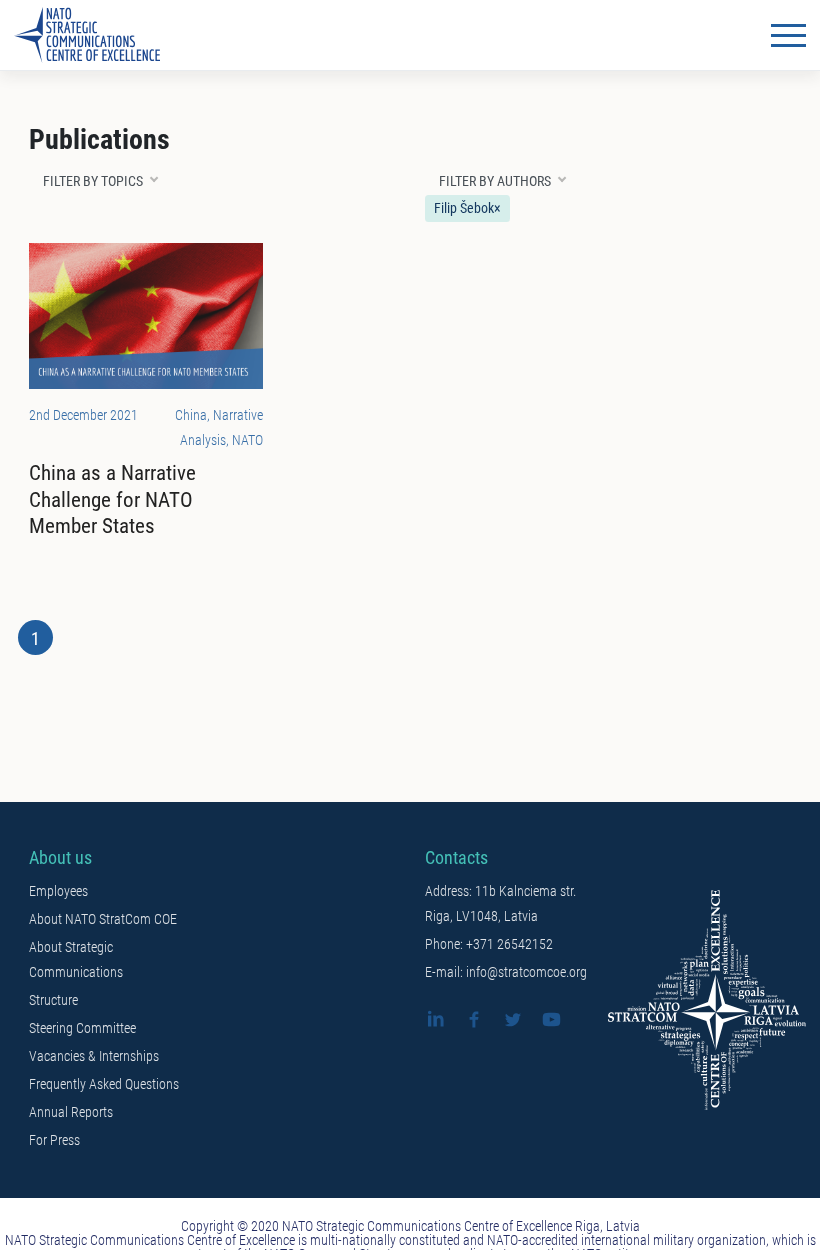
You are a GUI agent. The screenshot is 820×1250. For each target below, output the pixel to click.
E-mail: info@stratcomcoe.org (506, 972)
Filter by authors (495, 181)
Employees (58, 891)
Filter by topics (93, 181)
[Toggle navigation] (788, 35)
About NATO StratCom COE (103, 919)
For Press (54, 1140)
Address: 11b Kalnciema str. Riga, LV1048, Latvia (500, 903)
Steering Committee (82, 1028)
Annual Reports (71, 1112)
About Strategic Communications (76, 959)
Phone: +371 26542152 (489, 944)
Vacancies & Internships (94, 1056)
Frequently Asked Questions (104, 1084)
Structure (53, 1000)
